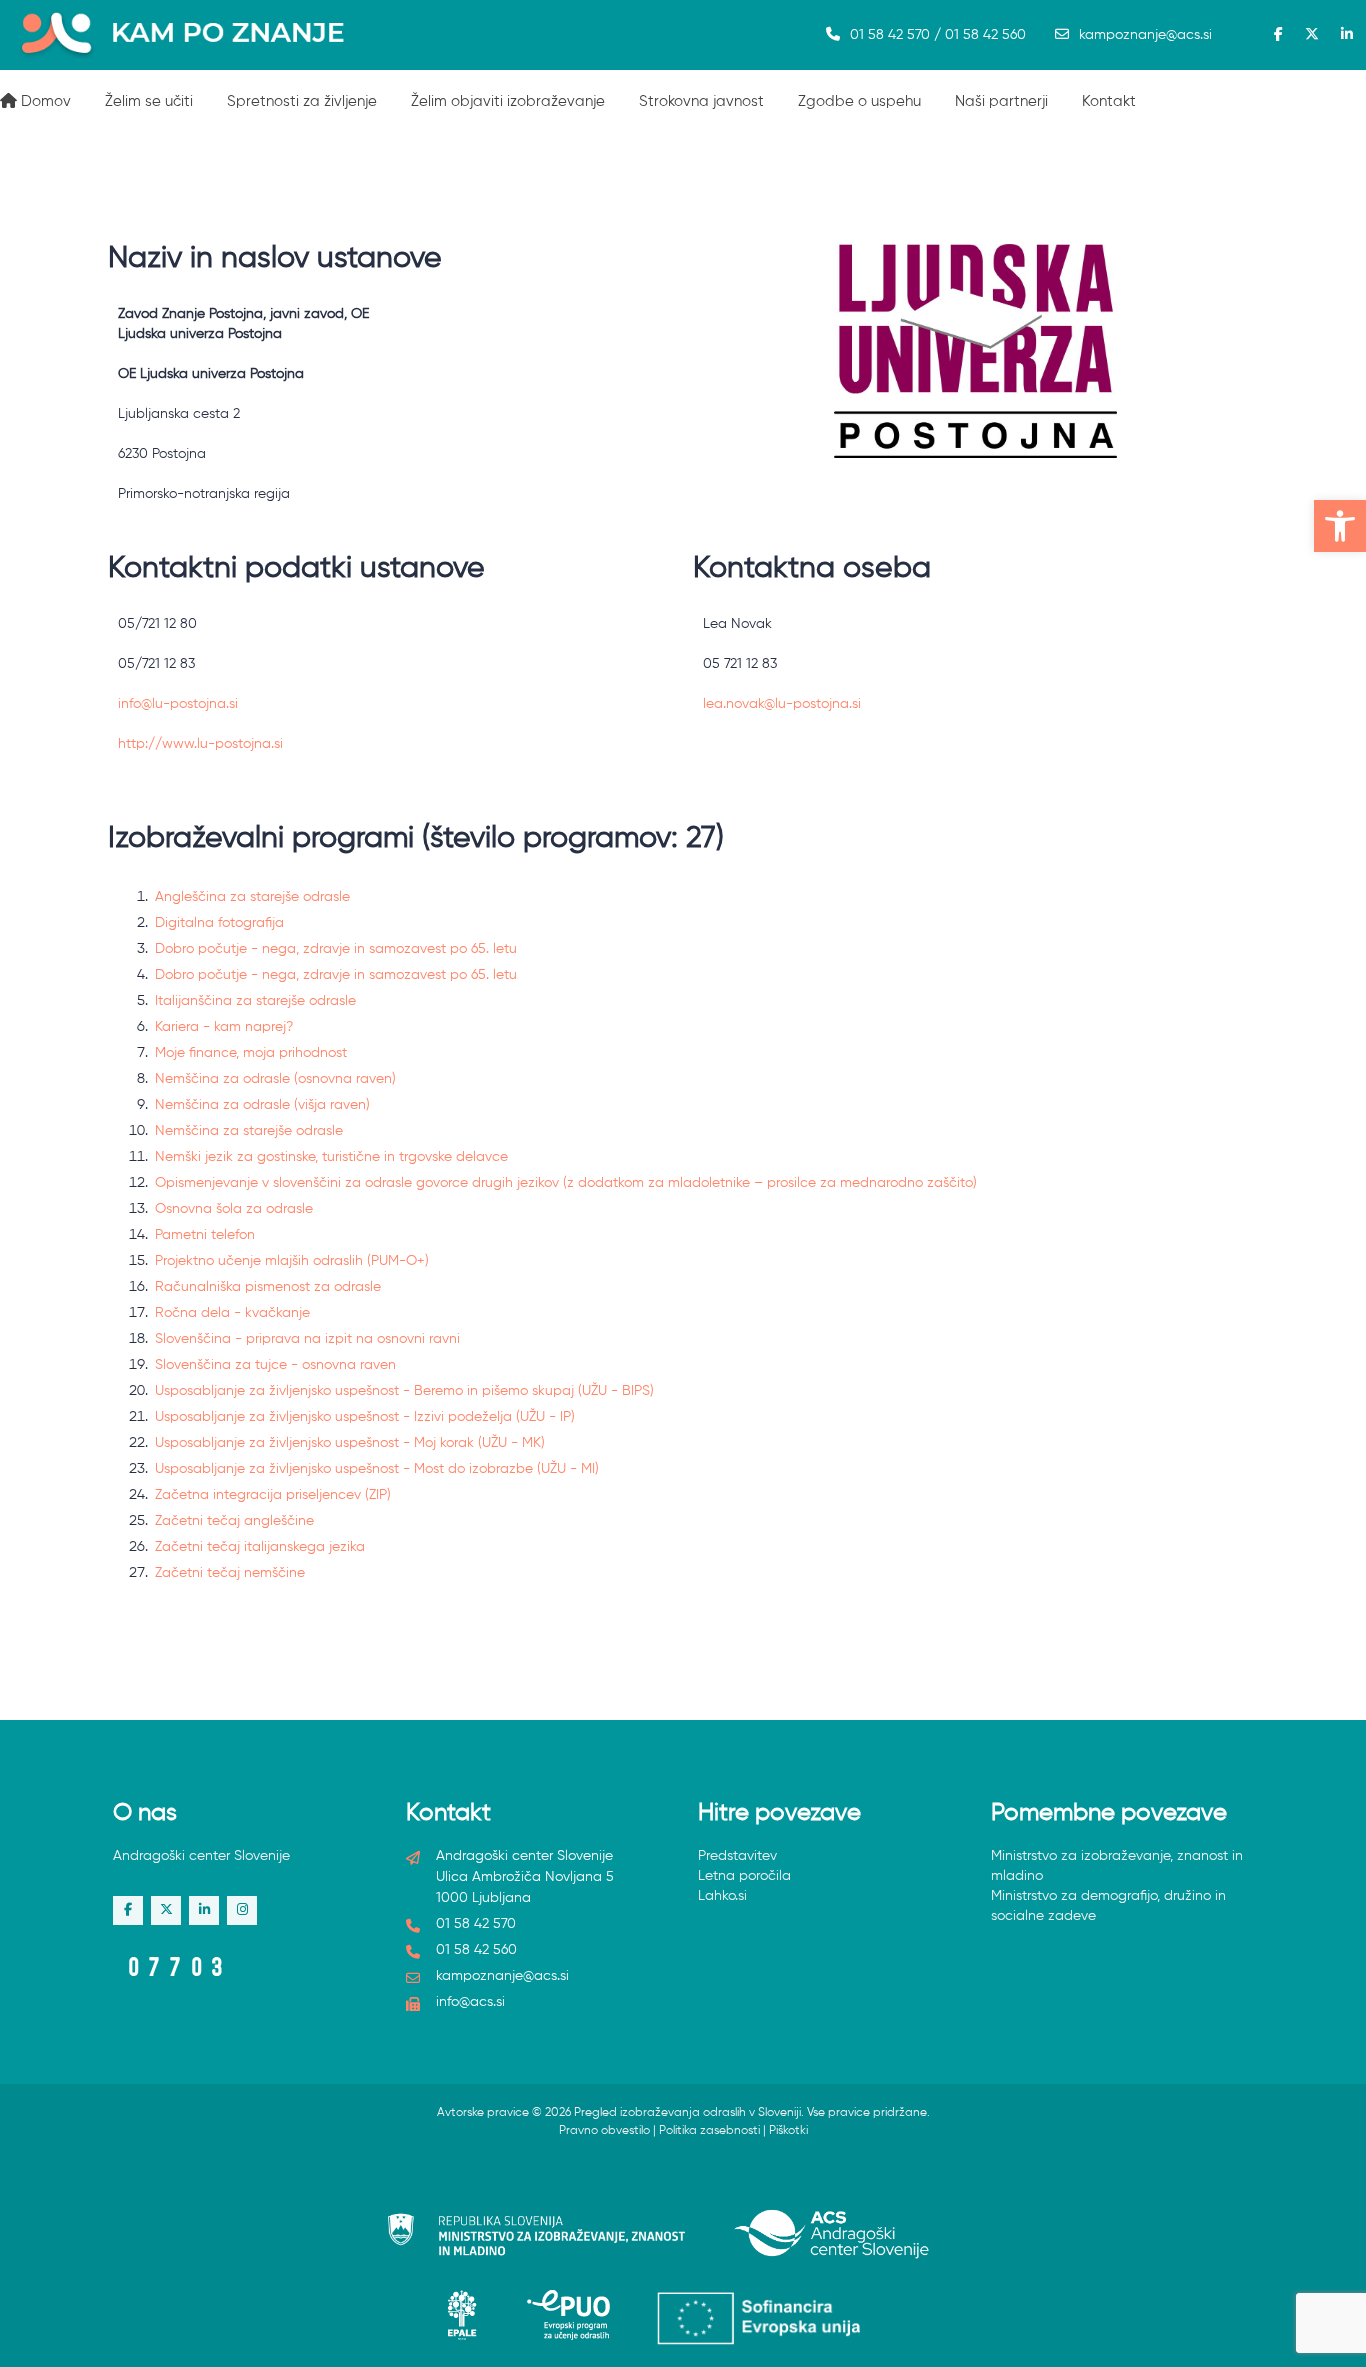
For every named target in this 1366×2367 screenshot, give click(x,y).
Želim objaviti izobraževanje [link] (508, 101)
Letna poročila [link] (744, 1876)
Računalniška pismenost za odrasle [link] (268, 1287)
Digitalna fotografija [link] (219, 923)
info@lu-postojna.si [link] (178, 704)
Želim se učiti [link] (149, 101)
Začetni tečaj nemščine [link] (230, 1573)
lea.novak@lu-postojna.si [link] (782, 704)
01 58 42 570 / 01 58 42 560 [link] (938, 35)
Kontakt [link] (1109, 101)
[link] (1340, 526)
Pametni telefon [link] (205, 1235)
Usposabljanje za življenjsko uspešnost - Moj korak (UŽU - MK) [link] (350, 1443)
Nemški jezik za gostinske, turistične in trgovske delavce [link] (331, 1157)
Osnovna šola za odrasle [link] (234, 1209)
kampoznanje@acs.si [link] (1145, 35)
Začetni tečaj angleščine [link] (234, 1521)
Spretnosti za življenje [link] (302, 101)
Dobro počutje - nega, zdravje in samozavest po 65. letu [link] (336, 949)
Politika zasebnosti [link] (709, 2131)
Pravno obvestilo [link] (604, 2131)
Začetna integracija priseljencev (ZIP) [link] (273, 1495)
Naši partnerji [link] (1001, 101)
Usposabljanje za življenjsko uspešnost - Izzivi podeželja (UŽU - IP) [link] (365, 1417)
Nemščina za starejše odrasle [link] (249, 1131)
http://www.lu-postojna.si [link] (200, 744)
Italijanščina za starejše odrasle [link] (255, 1001)
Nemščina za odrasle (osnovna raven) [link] (275, 1079)
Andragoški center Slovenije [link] (201, 1856)
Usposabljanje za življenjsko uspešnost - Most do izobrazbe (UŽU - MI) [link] (377, 1469)
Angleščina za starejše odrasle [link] (252, 897)
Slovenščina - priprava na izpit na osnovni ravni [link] (307, 1339)
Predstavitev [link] (737, 1856)
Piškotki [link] (788, 2131)
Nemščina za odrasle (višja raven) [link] (262, 1105)
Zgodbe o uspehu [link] (859, 101)
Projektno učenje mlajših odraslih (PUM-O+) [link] (292, 1261)
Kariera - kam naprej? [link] (224, 1027)
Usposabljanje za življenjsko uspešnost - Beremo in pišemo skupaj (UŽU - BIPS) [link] (404, 1391)
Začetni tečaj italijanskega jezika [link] (260, 1547)
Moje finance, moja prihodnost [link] (251, 1053)
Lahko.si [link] (722, 1896)
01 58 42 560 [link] (476, 1950)
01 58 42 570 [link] (476, 1924)
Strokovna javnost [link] (701, 101)
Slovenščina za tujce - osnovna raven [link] (275, 1365)
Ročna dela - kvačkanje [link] (232, 1313)
